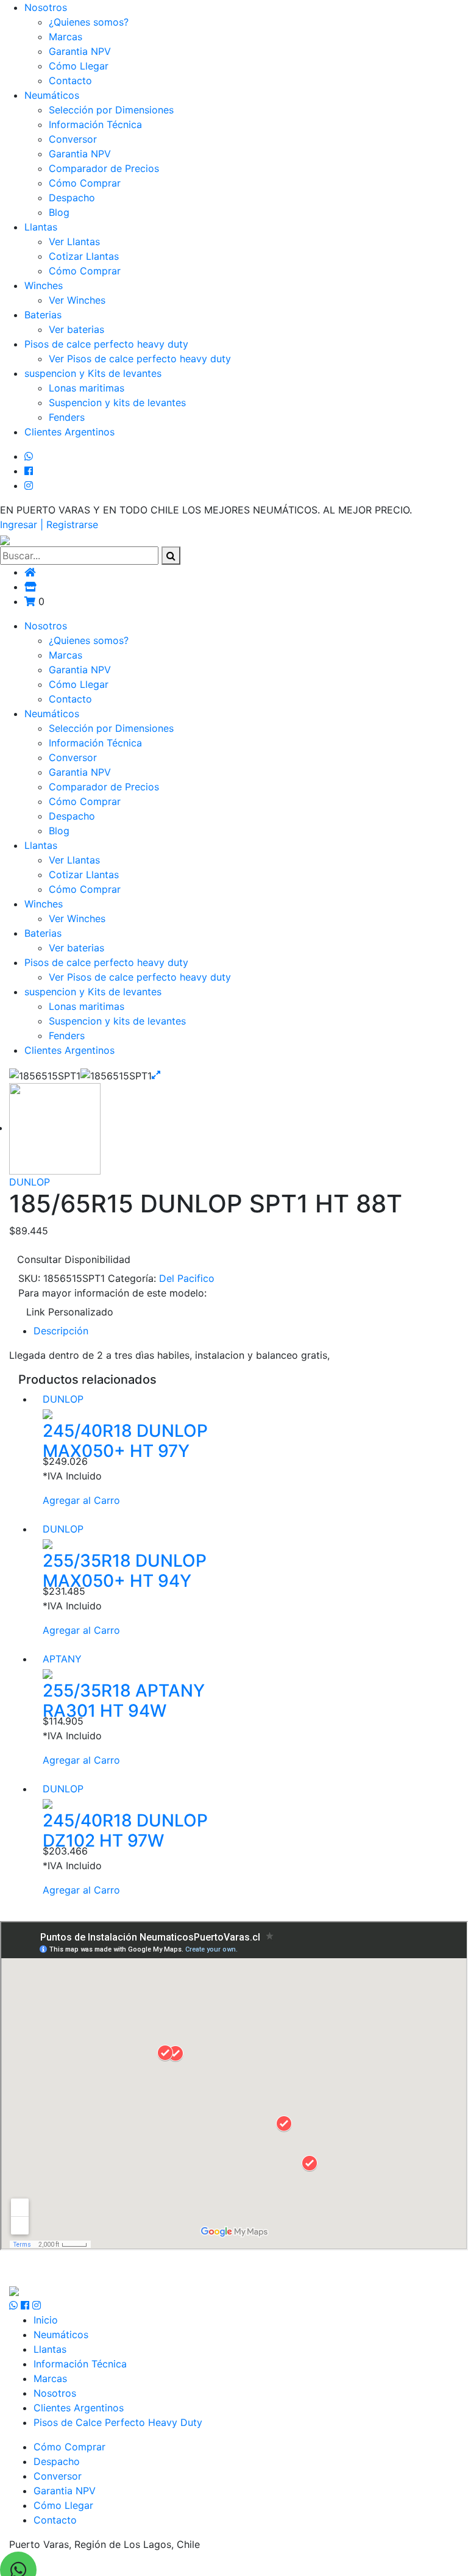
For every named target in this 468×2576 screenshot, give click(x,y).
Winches (44, 285)
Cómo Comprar (85, 183)
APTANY (62, 1659)
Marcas (66, 37)
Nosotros (46, 7)
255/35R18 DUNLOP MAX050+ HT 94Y (125, 1571)
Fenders (67, 417)
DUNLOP (30, 1182)
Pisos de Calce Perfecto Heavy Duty (118, 2422)
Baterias (43, 315)
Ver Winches (77, 300)
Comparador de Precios (104, 168)
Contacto (70, 80)
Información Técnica (95, 124)
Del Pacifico (187, 1278)
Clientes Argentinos (69, 432)
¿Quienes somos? (89, 22)
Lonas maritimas (87, 388)
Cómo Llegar (79, 66)
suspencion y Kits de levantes (93, 373)
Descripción (61, 1331)
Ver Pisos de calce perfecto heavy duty (140, 359)
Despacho (72, 198)
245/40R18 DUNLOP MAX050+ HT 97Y (125, 1441)
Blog (59, 212)
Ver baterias (76, 329)
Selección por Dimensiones (111, 110)
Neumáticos (52, 95)
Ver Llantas (74, 241)
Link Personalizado (70, 1312)
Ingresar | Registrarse (49, 524)
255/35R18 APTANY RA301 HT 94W (124, 1701)
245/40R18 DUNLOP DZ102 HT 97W (125, 1831)
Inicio (46, 2320)
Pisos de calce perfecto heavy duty (106, 344)
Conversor (73, 139)
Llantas (41, 227)
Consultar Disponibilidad (74, 1259)
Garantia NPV (80, 51)
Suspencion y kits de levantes (117, 402)
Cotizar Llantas (84, 256)
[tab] (246, 1331)
